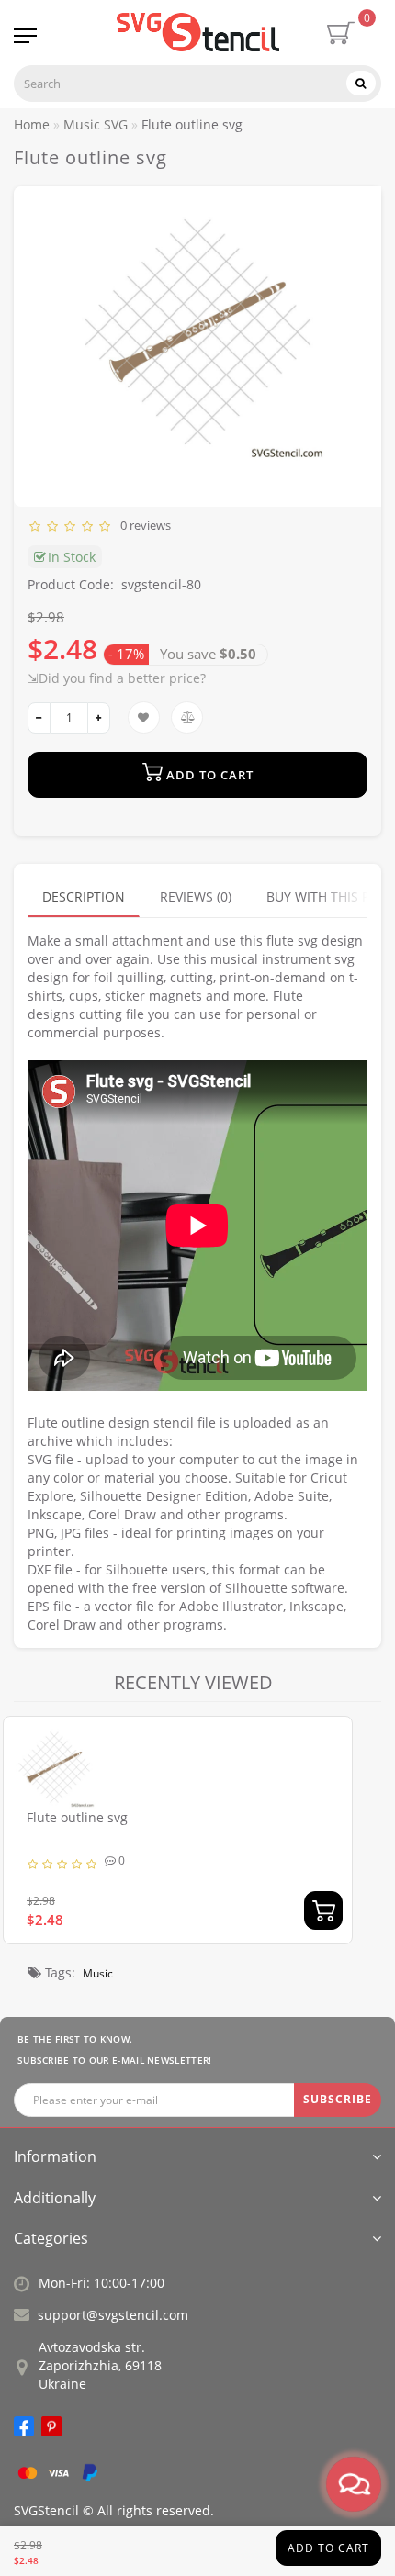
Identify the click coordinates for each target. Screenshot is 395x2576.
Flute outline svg (77, 1817)
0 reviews (143, 525)
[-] (39, 718)
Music (98, 1973)
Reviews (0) (196, 896)
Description (84, 896)
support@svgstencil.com (113, 2315)
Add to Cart (328, 2548)
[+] (99, 718)
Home (32, 124)
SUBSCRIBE (338, 2099)
